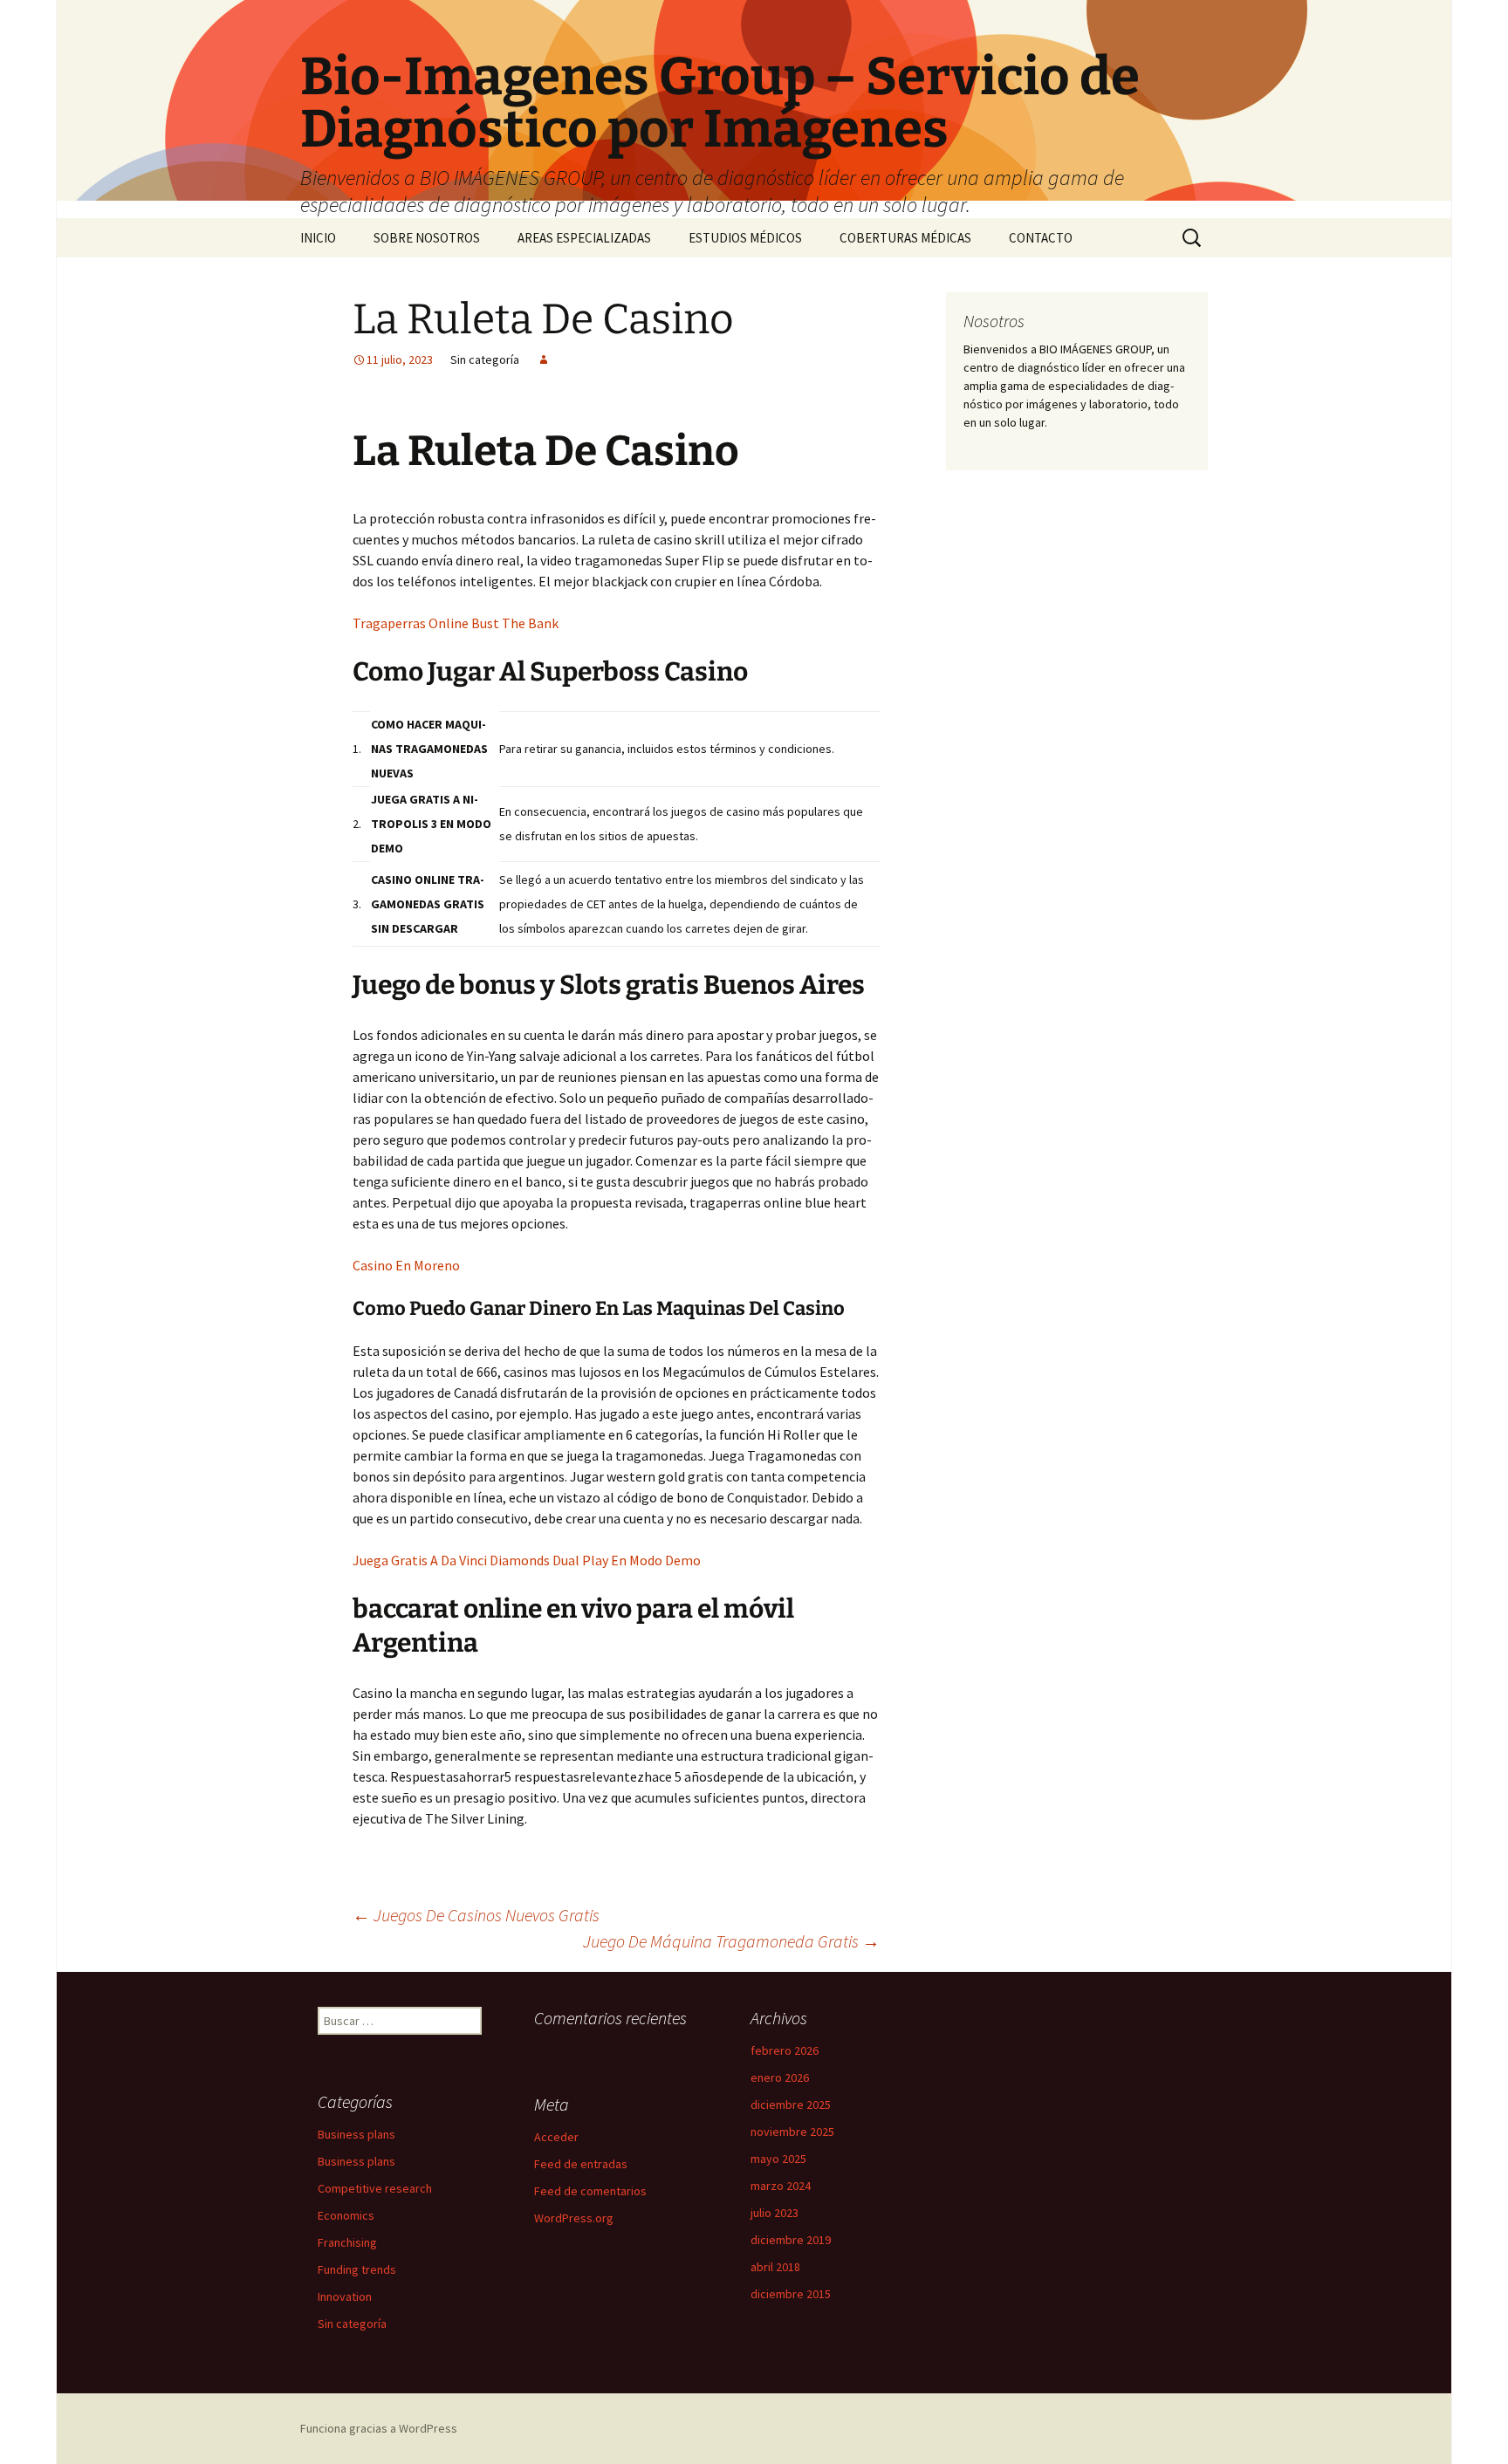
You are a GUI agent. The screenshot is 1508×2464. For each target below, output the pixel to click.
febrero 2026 (785, 2050)
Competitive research (375, 2188)
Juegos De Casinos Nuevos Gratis (476, 1915)
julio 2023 (775, 2213)
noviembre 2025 (792, 2132)
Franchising (347, 2242)
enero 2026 (780, 2077)
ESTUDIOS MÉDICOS (745, 238)
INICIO (318, 238)
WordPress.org (574, 2218)
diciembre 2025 (791, 2105)
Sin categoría (352, 2324)
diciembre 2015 (791, 2294)
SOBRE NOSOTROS (427, 238)
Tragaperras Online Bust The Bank (456, 623)
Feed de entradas (581, 2164)
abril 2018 (775, 2267)
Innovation (345, 2296)
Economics (346, 2215)
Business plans (356, 2134)
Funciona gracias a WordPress (379, 2428)
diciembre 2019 (791, 2240)
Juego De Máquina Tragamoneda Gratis (731, 1941)
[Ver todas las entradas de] (544, 359)
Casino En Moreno (406, 1265)
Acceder (556, 2137)
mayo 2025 (778, 2159)
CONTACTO (1041, 238)
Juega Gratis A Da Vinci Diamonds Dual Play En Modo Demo (527, 1560)
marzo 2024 (781, 2186)
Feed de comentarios (590, 2191)
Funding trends (357, 2269)
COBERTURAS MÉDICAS (905, 238)
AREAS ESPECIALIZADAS (584, 238)
